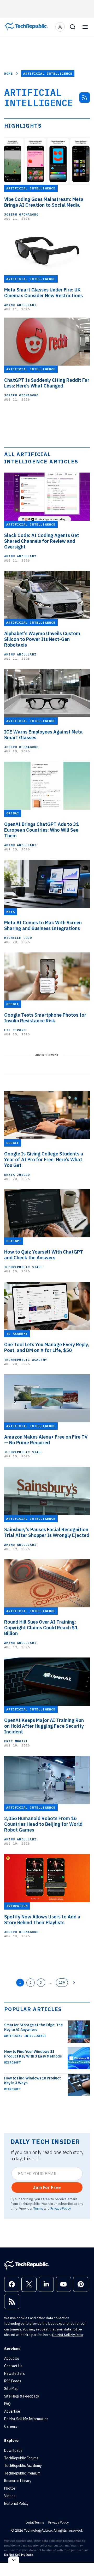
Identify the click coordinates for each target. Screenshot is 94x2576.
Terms (38, 2208)
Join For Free (47, 2187)
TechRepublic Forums (21, 2458)
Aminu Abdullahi (20, 305)
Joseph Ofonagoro (21, 214)
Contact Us (13, 2366)
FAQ (7, 2404)
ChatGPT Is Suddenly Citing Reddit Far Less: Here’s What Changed (47, 383)
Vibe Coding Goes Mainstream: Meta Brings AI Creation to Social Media (44, 202)
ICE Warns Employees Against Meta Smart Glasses (43, 735)
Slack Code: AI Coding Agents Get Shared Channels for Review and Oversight (42, 541)
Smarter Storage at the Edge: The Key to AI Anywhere (33, 2027)
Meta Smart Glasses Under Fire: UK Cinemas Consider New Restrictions (43, 293)
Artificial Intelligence (25, 2036)
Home (8, 73)
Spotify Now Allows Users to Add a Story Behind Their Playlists (42, 1920)
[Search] (73, 27)
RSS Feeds (13, 2381)
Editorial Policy (16, 2503)
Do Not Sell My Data (67, 2335)
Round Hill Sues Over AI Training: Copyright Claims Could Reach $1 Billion (41, 1628)
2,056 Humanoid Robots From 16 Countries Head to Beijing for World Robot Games (43, 1824)
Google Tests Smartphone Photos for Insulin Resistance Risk (45, 1018)
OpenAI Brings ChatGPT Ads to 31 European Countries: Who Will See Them (42, 830)
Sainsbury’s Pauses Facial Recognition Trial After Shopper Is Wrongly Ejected (47, 1533)
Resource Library (18, 2481)
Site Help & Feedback (22, 2396)
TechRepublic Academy (26, 1360)
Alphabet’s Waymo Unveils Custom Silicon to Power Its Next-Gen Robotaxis (42, 639)
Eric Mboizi (16, 1741)
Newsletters (14, 2374)
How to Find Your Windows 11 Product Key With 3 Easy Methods (33, 2054)
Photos (10, 2488)
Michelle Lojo (18, 938)
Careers (11, 2426)
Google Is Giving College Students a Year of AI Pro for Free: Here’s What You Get (44, 1160)
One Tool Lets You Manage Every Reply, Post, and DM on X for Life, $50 (47, 1347)
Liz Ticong (15, 1030)
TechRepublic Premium (22, 2473)
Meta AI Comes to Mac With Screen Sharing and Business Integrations (43, 926)
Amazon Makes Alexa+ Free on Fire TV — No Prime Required (46, 1440)
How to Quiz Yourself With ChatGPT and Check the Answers (44, 1255)
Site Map (11, 2389)
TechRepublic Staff (23, 1267)
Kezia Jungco (17, 1175)
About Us (12, 2358)
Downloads (13, 2450)
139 (62, 1982)
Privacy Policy (60, 2208)
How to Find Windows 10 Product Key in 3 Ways (33, 2080)
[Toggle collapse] (14, 2560)
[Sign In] (60, 27)
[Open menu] (85, 27)
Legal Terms (35, 2522)
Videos (10, 2496)
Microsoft (12, 2062)
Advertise (12, 2411)
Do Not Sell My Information (26, 2419)
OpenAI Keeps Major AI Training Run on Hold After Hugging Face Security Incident (44, 1726)
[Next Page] (74, 1983)
